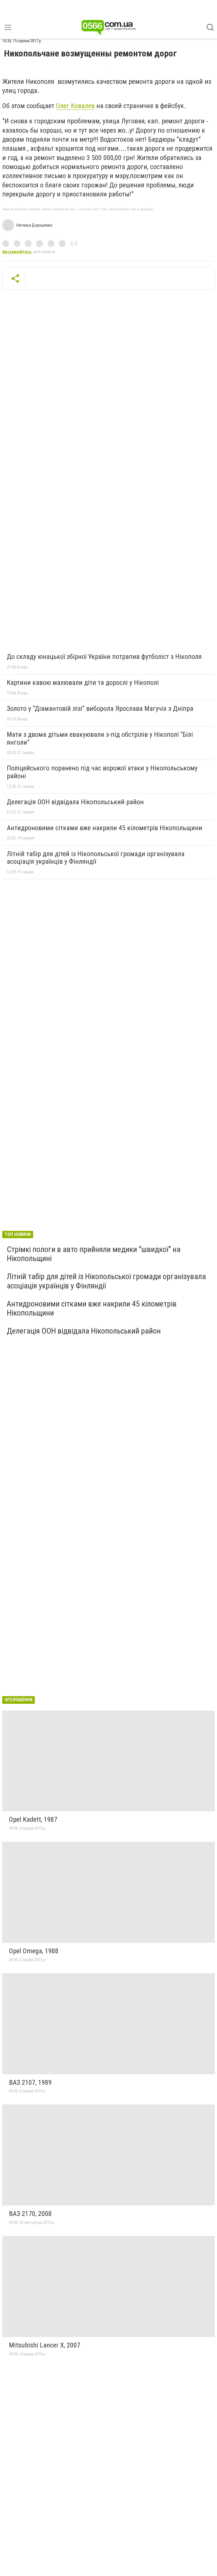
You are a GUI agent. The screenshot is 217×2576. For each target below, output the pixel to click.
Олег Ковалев (75, 106)
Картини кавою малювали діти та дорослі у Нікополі (83, 683)
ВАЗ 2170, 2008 (30, 2214)
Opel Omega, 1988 (34, 1951)
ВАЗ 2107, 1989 (30, 2082)
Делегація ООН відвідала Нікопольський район (75, 802)
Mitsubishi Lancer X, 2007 (45, 2345)
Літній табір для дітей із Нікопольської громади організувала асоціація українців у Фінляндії (96, 858)
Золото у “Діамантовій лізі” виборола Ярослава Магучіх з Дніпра (100, 709)
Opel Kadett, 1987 (33, 1819)
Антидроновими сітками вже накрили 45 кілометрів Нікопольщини (105, 828)
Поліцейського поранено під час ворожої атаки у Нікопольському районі (102, 772)
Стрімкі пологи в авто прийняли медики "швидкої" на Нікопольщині (94, 1254)
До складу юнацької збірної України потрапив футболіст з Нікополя (104, 657)
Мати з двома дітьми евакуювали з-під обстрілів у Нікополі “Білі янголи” (100, 738)
